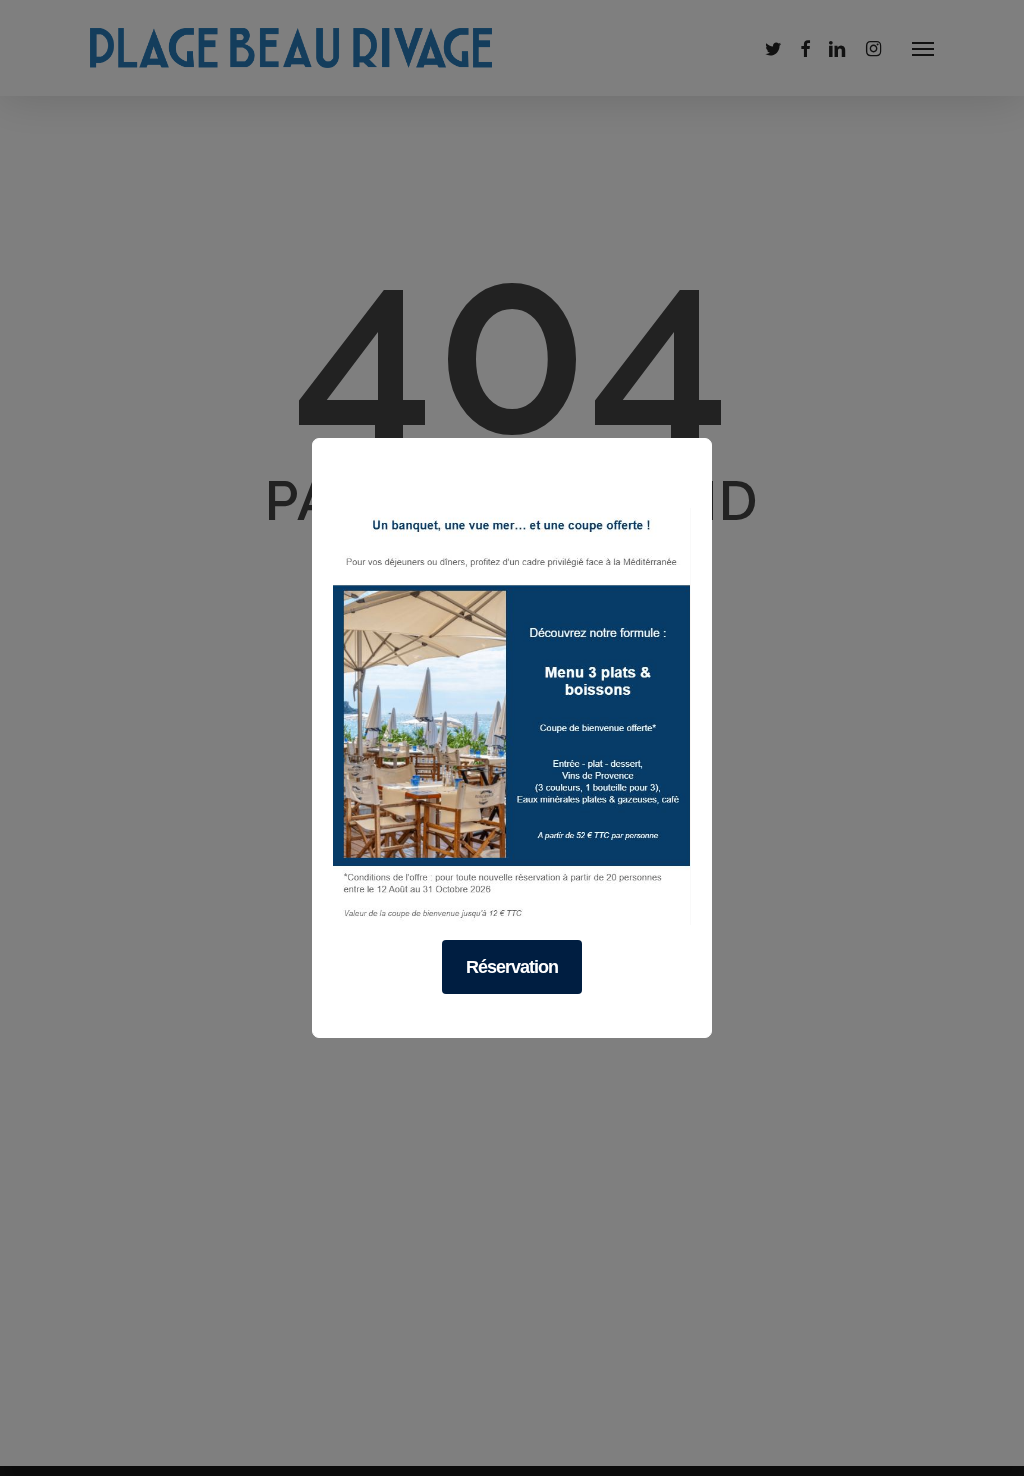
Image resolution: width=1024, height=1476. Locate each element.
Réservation (512, 967)
